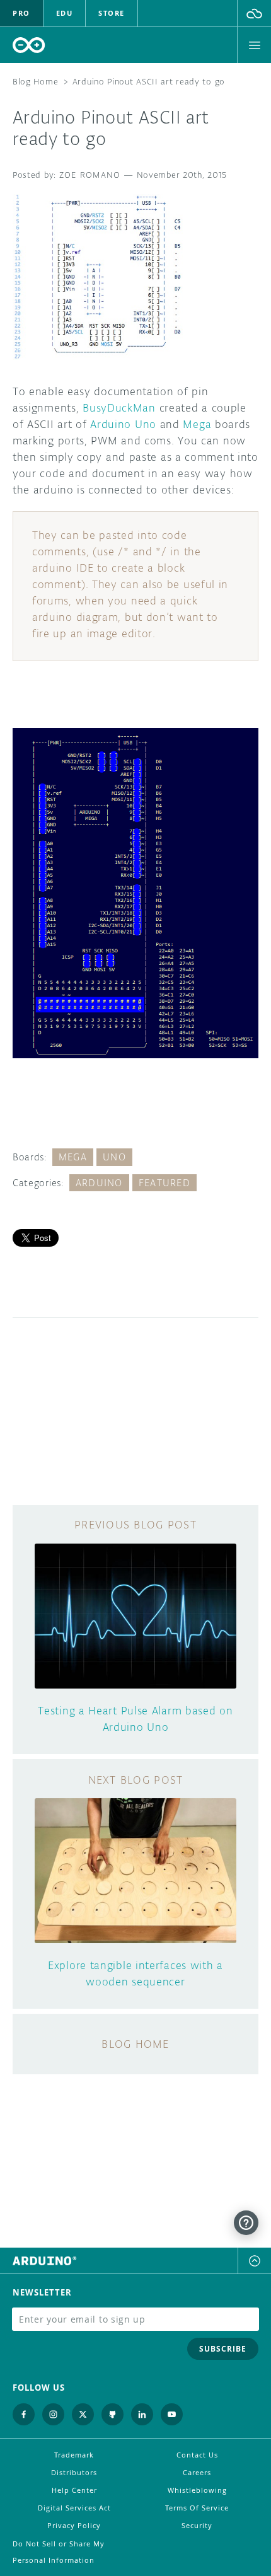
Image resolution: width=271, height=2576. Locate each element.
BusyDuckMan (119, 408)
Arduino (99, 1183)
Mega (197, 424)
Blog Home (35, 82)
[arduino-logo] (29, 45)
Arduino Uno (123, 424)
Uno (114, 1157)
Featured (164, 1183)
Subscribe (223, 2349)
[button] (254, 13)
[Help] (246, 2223)
